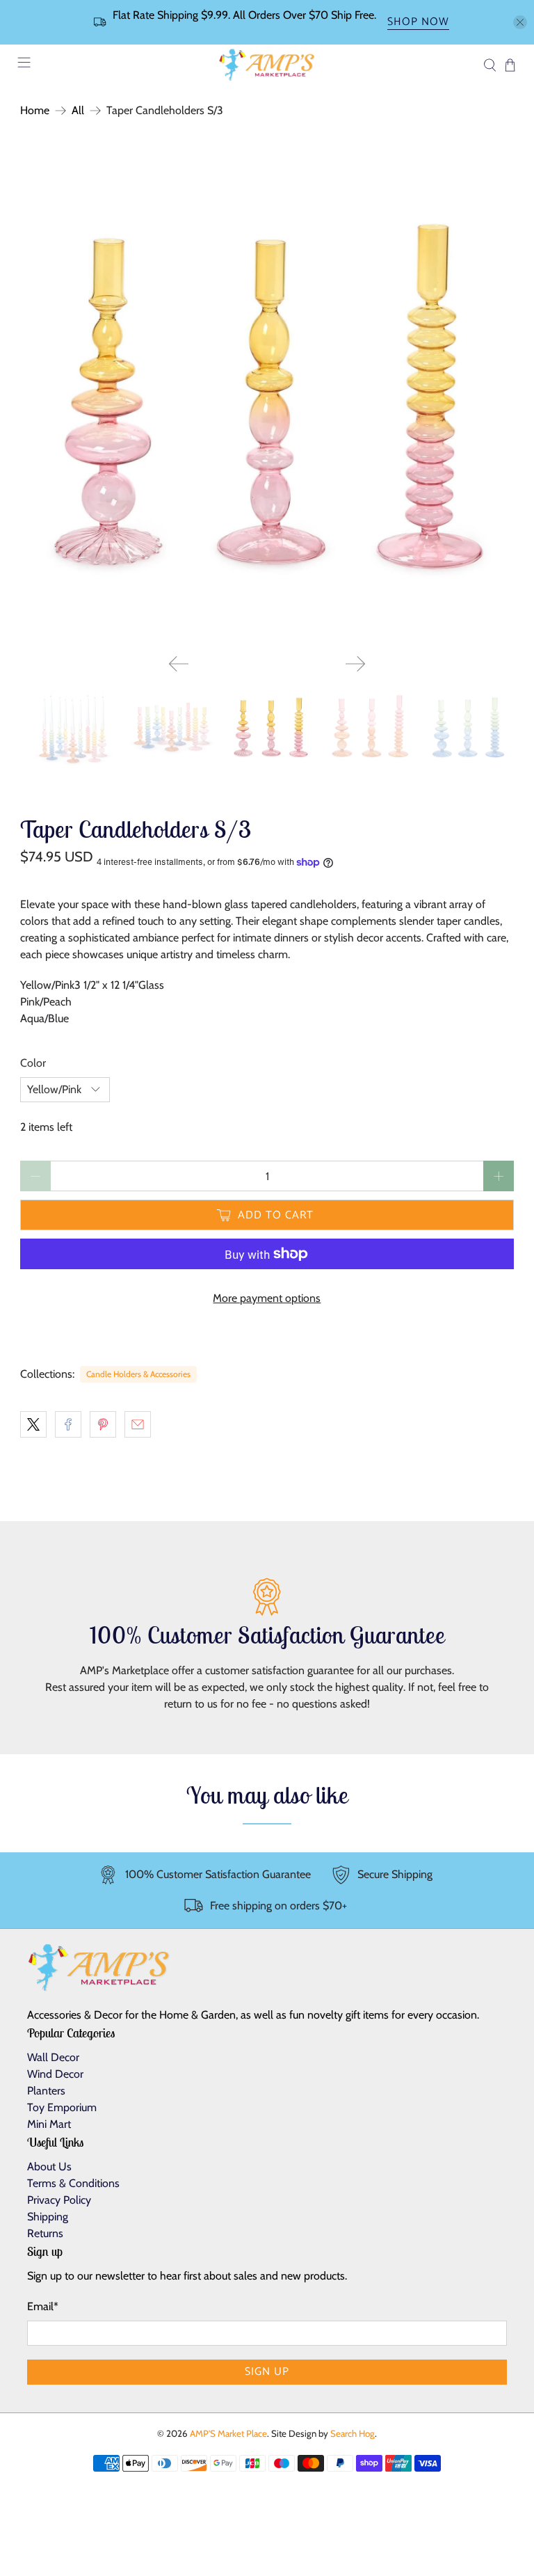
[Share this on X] (33, 1424)
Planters (46, 2091)
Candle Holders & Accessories (138, 1374)
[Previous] (179, 664)
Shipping (48, 2217)
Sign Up (267, 2372)
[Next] (355, 664)
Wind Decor (55, 2074)
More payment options (267, 1298)
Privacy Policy (59, 2200)
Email (43, 2306)
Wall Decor (53, 2057)
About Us (49, 2166)
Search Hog (353, 2433)
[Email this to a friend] (138, 1424)
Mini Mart (49, 2124)
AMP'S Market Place (228, 2433)
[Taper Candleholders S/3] (267, 397)
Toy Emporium (62, 2107)
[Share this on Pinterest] (103, 1424)
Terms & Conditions (73, 2183)
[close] (520, 22)
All (78, 111)
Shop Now (418, 23)
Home (35, 111)
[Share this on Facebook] (68, 1424)
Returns (45, 2233)
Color (33, 1063)
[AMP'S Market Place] (267, 65)
